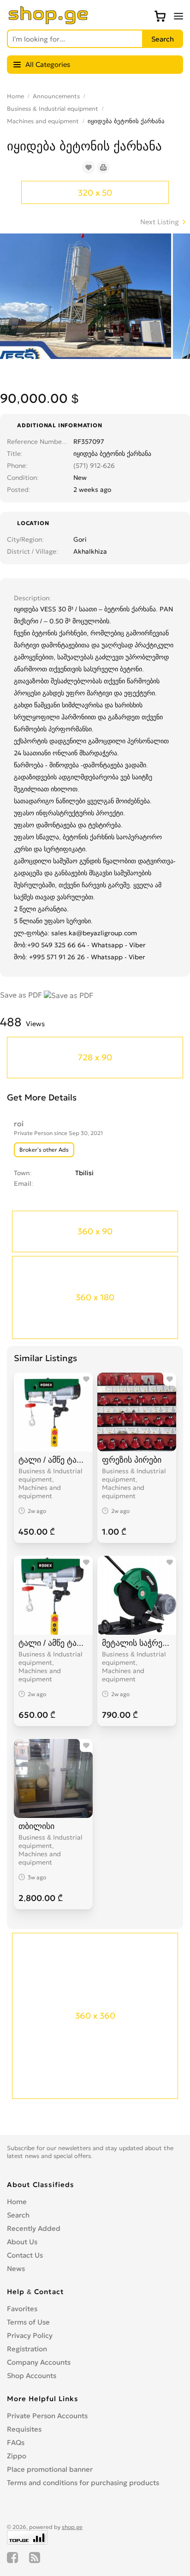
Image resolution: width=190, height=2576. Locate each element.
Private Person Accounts (47, 2416)
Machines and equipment (43, 121)
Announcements (56, 96)
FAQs (16, 2442)
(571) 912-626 (94, 466)
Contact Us (25, 2255)
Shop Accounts (32, 2376)
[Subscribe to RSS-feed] (35, 2558)
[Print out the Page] (103, 167)
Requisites (24, 2429)
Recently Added (34, 2228)
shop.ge (72, 2527)
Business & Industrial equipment (53, 109)
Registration (27, 2349)
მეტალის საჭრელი (137, 1643)
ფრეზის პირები (132, 1460)
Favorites (22, 2309)
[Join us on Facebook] (12, 2558)
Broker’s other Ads (44, 1150)
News (16, 2268)
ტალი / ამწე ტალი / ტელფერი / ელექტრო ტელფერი (53, 1460)
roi (19, 1124)
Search (18, 2215)
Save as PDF (22, 995)
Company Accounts (39, 2362)
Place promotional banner (50, 2469)
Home (15, 96)
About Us (22, 2242)
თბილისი (36, 1826)
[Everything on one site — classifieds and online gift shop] (48, 22)
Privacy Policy (30, 2335)
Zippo (17, 2456)
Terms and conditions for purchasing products (83, 2483)
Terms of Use (28, 2322)
